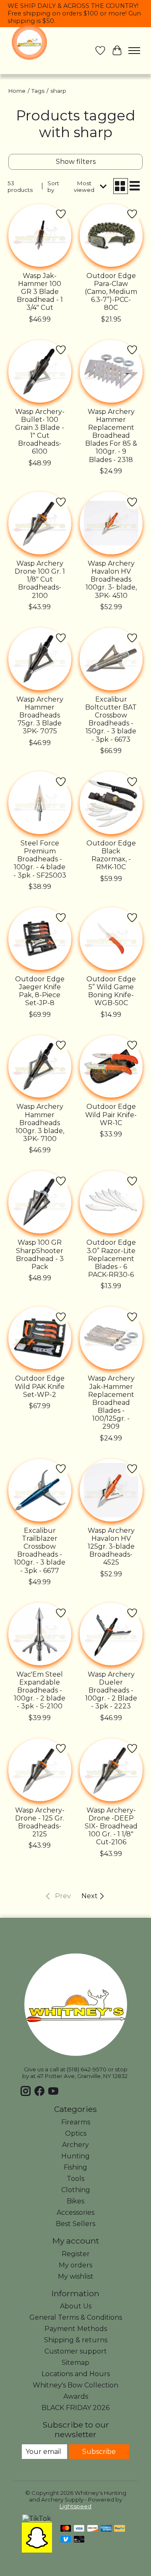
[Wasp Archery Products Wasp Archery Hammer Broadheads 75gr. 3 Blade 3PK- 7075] (40, 659)
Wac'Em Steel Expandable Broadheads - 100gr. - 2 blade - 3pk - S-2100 (40, 1690)
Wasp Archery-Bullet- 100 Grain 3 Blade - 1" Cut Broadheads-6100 (40, 432)
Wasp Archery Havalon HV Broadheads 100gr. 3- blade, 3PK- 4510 (111, 580)
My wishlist (76, 2276)
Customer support (76, 2351)
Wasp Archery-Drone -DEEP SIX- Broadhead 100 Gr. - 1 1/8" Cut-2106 (111, 1826)
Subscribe (99, 2452)
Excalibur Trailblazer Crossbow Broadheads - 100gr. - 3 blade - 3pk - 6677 (40, 1551)
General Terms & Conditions (76, 2317)
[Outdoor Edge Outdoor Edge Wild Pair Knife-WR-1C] (111, 1067)
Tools (75, 2179)
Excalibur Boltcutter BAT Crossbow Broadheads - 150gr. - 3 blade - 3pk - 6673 (111, 719)
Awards (76, 2396)
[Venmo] (66, 2540)
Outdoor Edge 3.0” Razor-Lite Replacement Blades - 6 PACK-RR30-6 (111, 1259)
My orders (75, 2265)
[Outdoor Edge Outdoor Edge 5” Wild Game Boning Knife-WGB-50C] (111, 939)
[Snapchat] (37, 2550)
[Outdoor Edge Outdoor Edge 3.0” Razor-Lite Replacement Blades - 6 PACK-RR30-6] (111, 1202)
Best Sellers (75, 2224)
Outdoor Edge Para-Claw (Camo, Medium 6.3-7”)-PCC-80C (111, 292)
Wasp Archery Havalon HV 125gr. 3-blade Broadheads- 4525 (111, 1547)
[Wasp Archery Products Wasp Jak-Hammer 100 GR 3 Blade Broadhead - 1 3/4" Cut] (40, 235)
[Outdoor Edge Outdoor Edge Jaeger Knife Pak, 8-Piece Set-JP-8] (40, 939)
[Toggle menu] (134, 51)
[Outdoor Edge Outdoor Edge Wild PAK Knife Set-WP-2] (40, 1338)
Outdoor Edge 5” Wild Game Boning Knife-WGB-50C (111, 991)
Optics (76, 2133)
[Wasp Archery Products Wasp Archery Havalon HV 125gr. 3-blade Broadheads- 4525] (111, 1490)
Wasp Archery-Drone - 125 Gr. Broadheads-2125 (40, 1822)
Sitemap (75, 2363)
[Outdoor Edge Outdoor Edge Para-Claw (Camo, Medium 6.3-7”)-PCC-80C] (111, 235)
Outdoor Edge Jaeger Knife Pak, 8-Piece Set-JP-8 (40, 991)
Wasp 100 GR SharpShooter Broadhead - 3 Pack (40, 1255)
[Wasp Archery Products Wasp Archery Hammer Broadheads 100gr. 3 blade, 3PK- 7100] (40, 1067)
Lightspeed (75, 2506)
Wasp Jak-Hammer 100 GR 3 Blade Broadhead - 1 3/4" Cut (40, 292)
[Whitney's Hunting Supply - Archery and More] (29, 42)
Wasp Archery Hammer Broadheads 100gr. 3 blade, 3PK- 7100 (40, 1123)
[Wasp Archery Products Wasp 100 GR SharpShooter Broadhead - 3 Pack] (40, 1202)
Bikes (75, 2201)
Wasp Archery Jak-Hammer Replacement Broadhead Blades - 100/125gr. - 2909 (111, 1402)
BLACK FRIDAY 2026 (75, 2408)
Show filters (76, 162)
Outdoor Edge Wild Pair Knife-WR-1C (111, 1114)
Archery (75, 2145)
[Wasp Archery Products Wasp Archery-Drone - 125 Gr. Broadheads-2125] (40, 1770)
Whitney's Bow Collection (75, 2385)
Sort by (53, 186)
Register (76, 2254)
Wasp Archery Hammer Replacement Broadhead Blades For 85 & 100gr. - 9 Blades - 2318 (111, 436)
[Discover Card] (93, 2529)
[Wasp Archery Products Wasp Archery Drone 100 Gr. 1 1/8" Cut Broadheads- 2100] (40, 523)
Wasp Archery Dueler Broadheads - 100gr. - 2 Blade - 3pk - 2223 (111, 1690)
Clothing (76, 2190)
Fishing (75, 2167)
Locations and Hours (76, 2374)
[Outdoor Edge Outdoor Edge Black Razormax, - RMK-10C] (111, 803)
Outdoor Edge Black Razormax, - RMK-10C (111, 855)
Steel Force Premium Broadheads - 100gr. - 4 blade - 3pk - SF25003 (40, 859)
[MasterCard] (66, 2529)
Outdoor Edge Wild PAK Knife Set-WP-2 (40, 1386)
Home (17, 91)
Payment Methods (76, 2329)
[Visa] (79, 2529)
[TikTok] (37, 2519)
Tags (38, 91)
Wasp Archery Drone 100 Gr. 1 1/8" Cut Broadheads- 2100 (40, 580)
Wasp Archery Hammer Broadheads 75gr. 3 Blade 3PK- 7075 (40, 715)
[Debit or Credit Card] (79, 2540)
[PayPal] (120, 2529)
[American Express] (106, 2529)
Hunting (75, 2156)
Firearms (76, 2122)
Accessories (75, 2212)
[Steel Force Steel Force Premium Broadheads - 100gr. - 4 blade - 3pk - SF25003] (40, 803)
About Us (76, 2306)
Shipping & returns (76, 2340)
